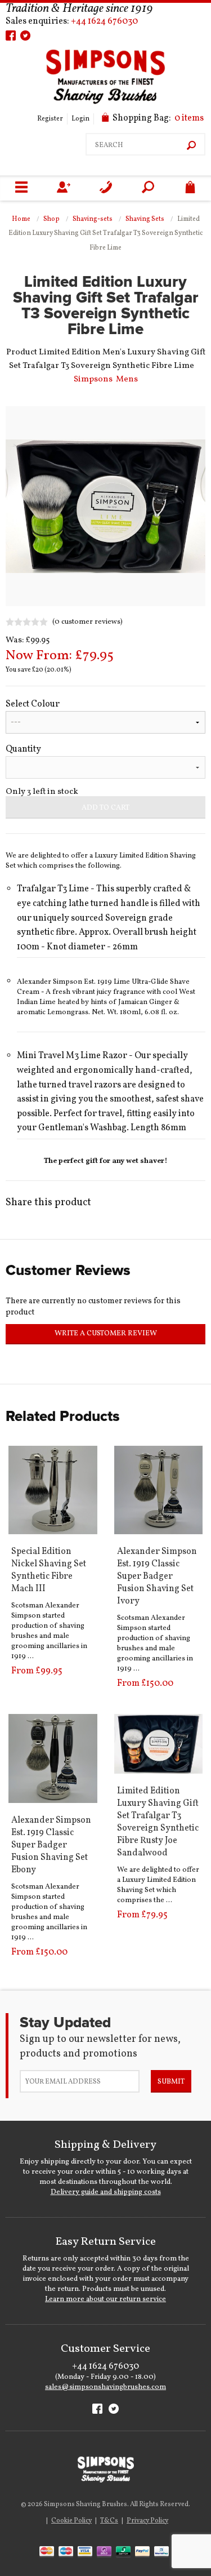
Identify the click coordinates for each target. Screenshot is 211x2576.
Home (21, 219)
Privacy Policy (147, 2521)
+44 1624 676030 (104, 21)
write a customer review (106, 1334)
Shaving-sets (93, 219)
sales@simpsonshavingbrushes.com (105, 2387)
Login (80, 119)
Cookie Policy (71, 2521)
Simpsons (93, 379)
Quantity (23, 749)
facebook (11, 35)
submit (171, 2082)
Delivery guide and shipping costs (106, 2192)
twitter (25, 35)
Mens (127, 379)
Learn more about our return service (105, 2299)
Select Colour (33, 704)
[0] (190, 188)
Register (50, 119)
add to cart (105, 808)
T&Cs (109, 2521)
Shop (51, 219)
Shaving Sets (145, 219)
